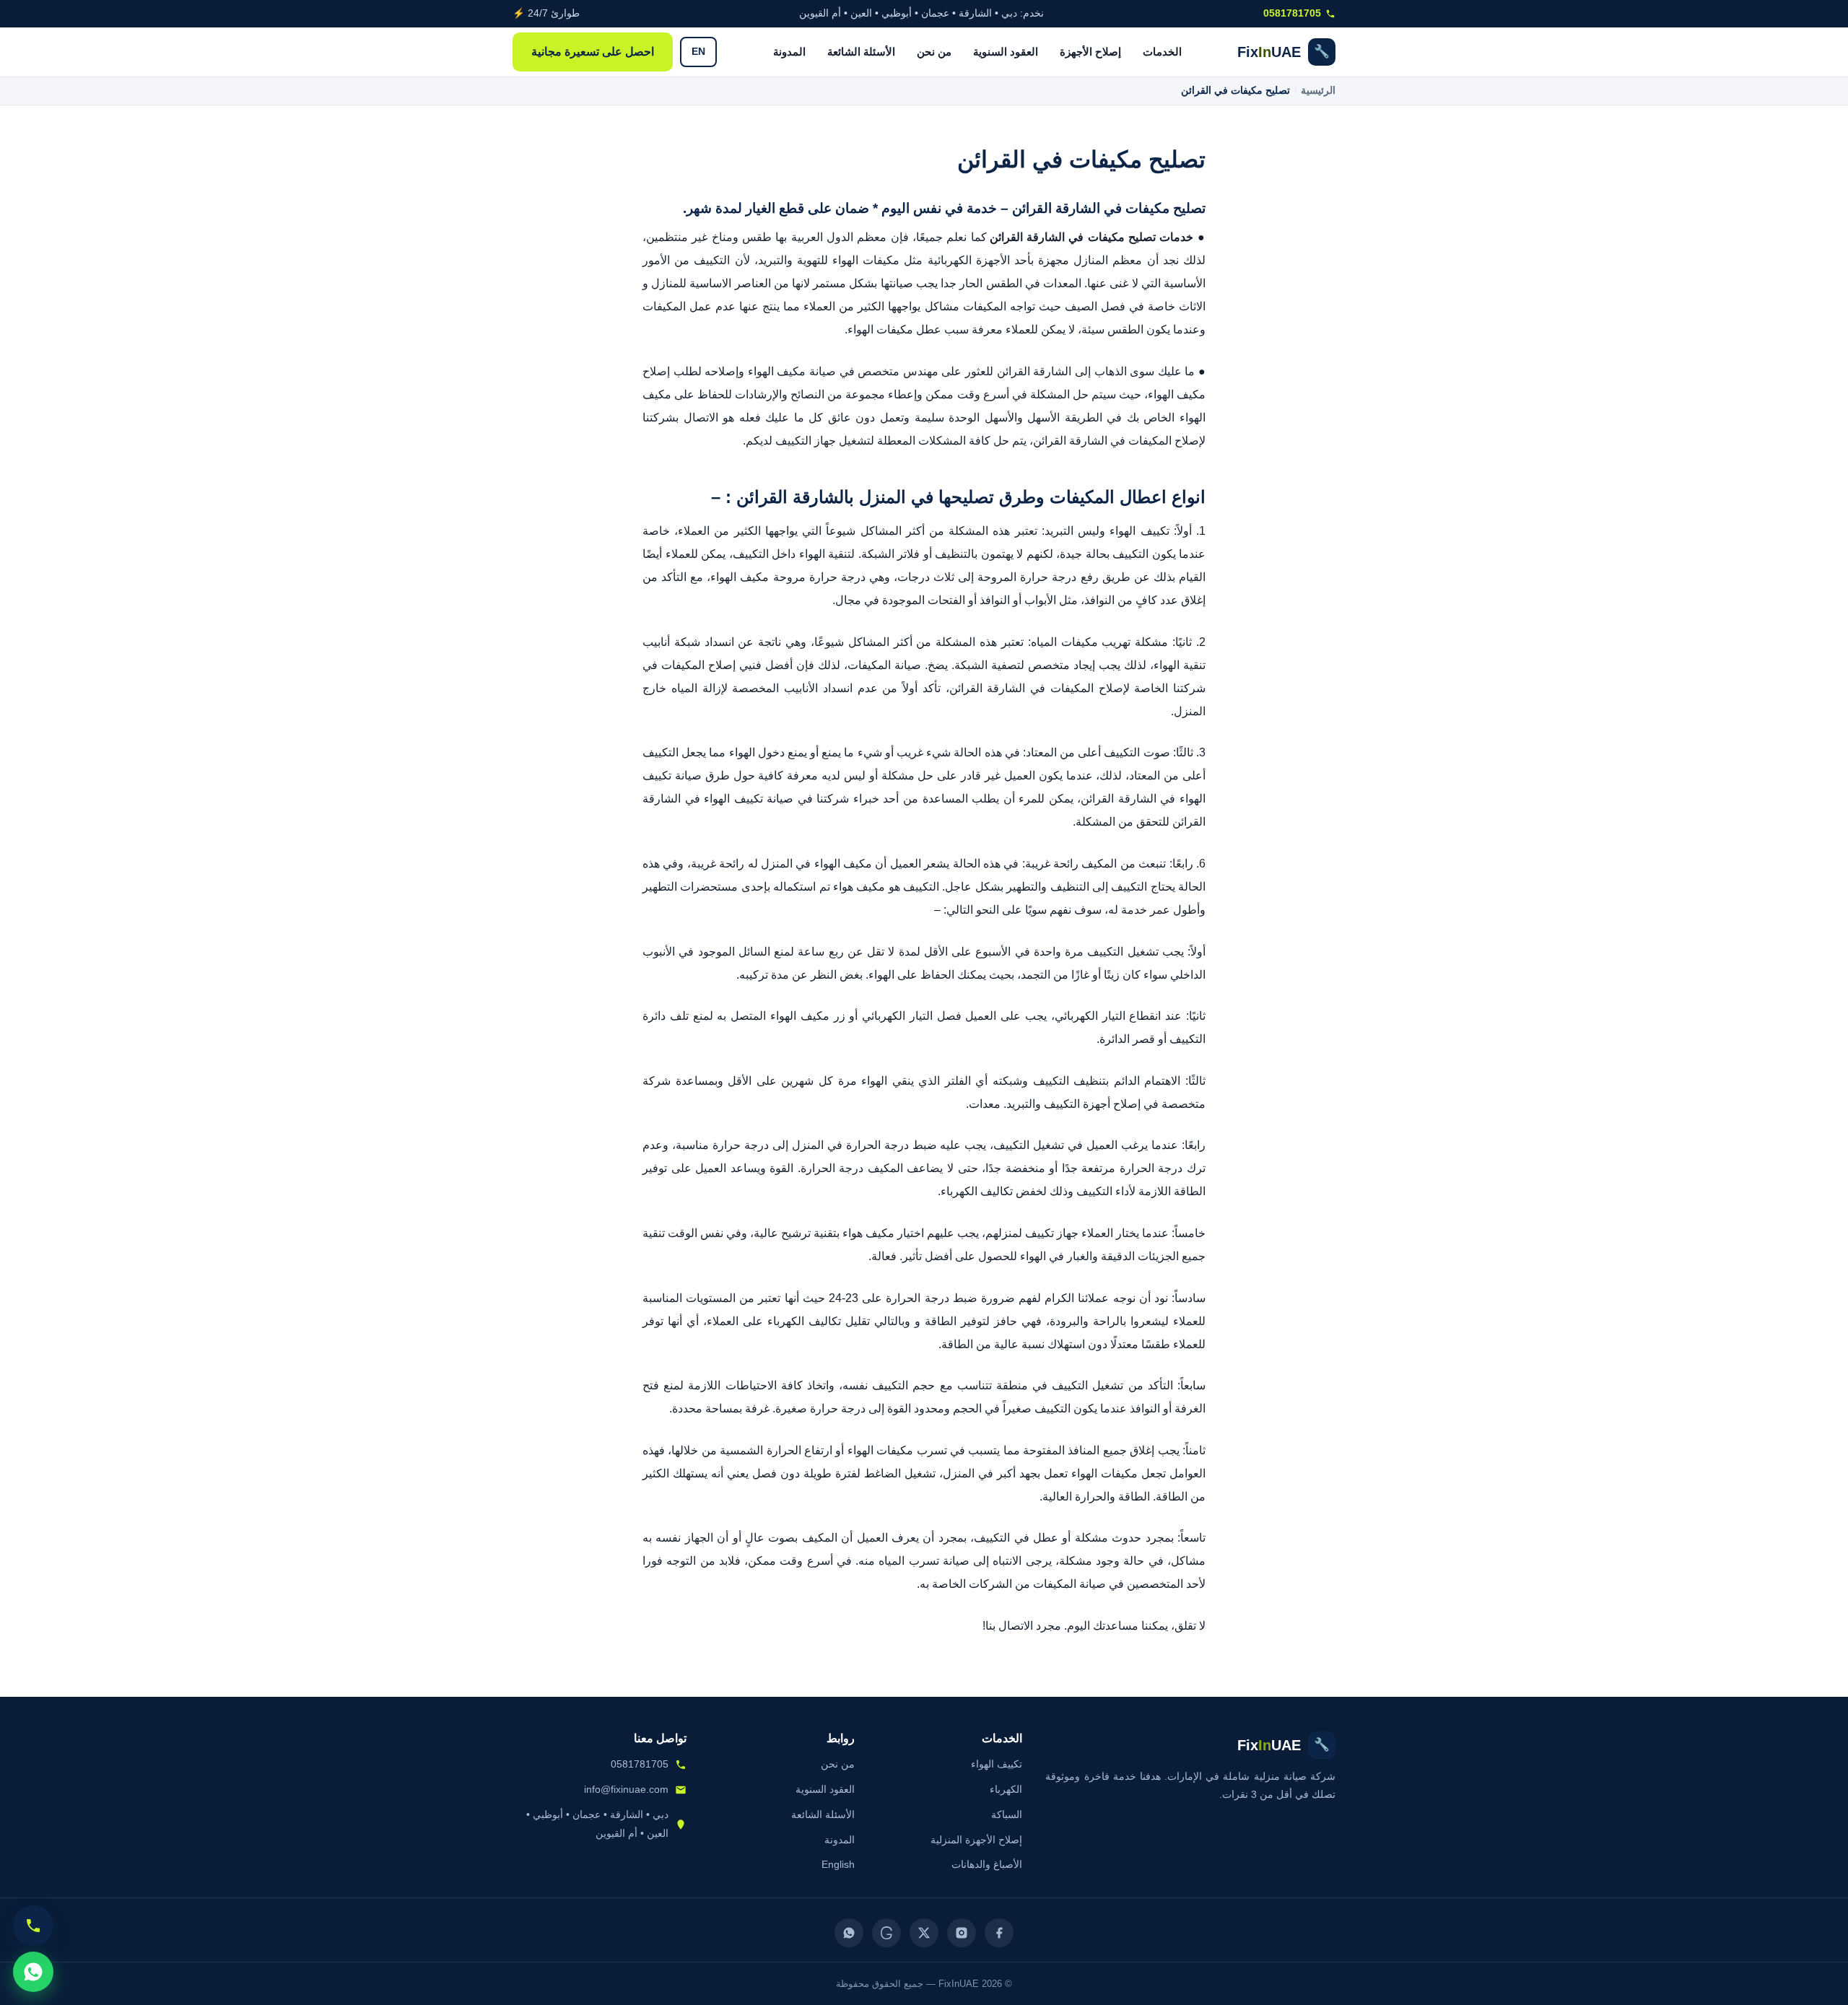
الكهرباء (1006, 1789)
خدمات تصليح (1161, 237)
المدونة (789, 52)
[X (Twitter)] (924, 1933)
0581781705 (1292, 13)
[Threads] (886, 1933)
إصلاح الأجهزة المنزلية (976, 1840)
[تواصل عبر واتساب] (33, 1972)
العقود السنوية (1006, 52)
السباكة (1007, 1814)
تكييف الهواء (997, 1764)
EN (698, 52)
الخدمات (1162, 52)
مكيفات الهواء (880, 1450)
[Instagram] (962, 1933)
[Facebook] (999, 1933)
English (838, 1864)
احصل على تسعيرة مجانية (593, 52)
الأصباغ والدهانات (987, 1864)
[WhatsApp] (849, 1933)
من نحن (934, 52)
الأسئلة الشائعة (861, 52)
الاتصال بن (1011, 1626)
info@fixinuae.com (626, 1789)
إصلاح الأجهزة (1090, 52)
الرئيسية (1318, 91)
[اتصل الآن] (33, 1926)
